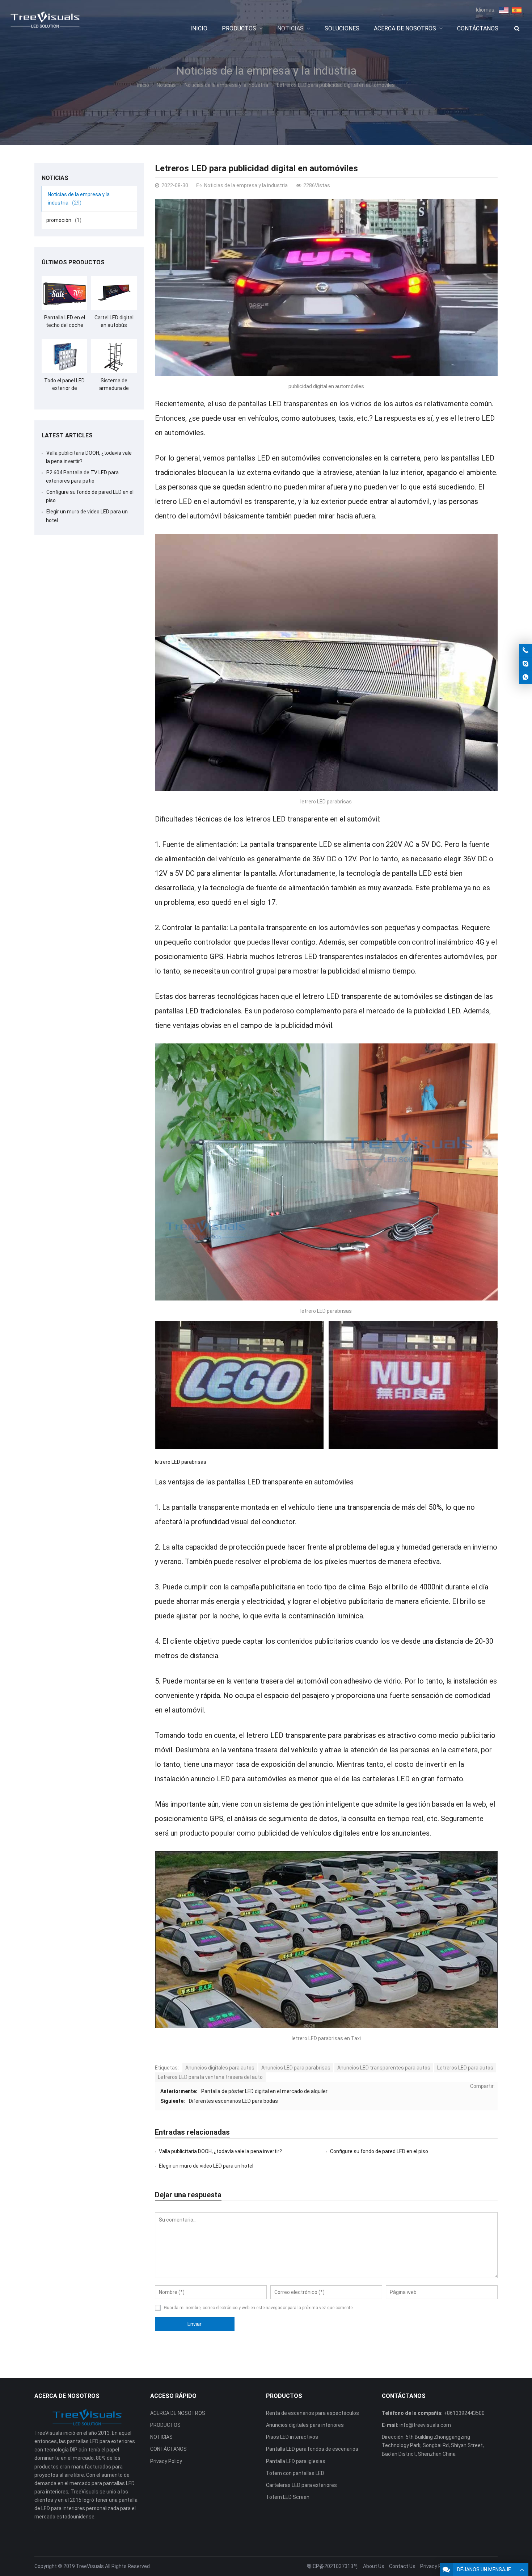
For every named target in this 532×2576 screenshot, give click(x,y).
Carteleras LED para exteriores (301, 2485)
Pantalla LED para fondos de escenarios (312, 2449)
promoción (64, 220)
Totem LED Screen (288, 2497)
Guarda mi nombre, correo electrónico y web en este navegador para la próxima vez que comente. (259, 2308)
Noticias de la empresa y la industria (266, 71)
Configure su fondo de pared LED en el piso (379, 2151)
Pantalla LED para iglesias (296, 2461)
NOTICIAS (161, 2437)
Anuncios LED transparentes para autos (384, 2068)
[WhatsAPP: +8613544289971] (525, 677)
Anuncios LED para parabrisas (296, 2068)
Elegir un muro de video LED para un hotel (206, 2166)
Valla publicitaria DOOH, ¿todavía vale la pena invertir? (220, 2151)
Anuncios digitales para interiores (305, 2425)
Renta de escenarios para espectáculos (313, 2413)
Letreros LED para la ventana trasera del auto (210, 2077)
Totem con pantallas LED (295, 2473)
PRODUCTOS (165, 2425)
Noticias (166, 85)
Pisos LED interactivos (292, 2437)
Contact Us (402, 2566)
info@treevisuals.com (425, 2425)
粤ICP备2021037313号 (332, 2566)
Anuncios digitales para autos (220, 2068)
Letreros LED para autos (465, 2068)
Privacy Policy (166, 2461)
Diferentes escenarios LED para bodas (233, 2101)
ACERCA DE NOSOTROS (178, 2413)
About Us (374, 2566)
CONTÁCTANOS (168, 2449)
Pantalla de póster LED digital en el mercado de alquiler (264, 2091)
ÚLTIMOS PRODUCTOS (73, 262)
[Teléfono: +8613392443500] (525, 651)
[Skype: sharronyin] (525, 664)
